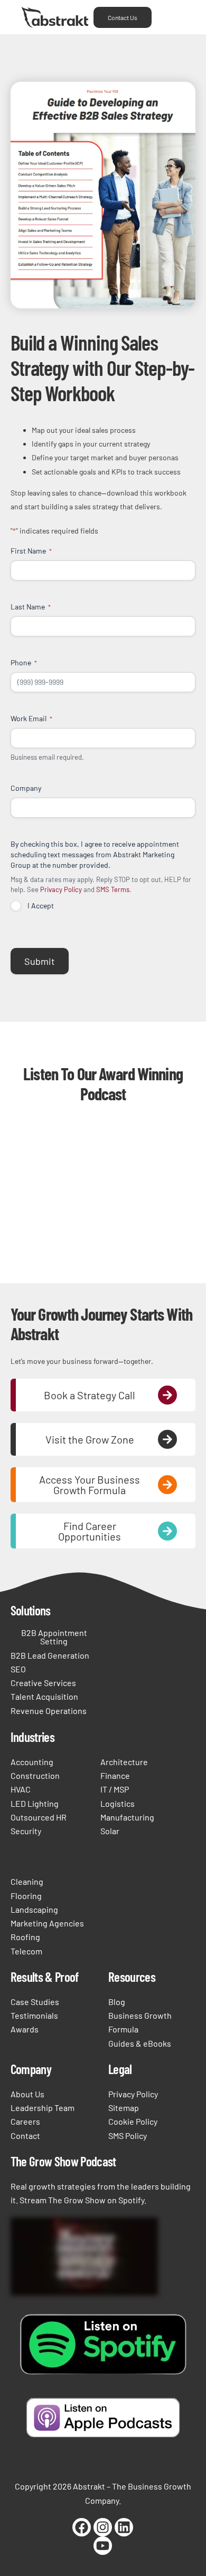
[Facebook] (82, 2527)
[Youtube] (103, 2546)
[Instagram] (103, 2527)
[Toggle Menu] (171, 17)
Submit (40, 961)
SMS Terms (113, 889)
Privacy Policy (61, 889)
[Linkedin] (124, 2527)
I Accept (41, 906)
